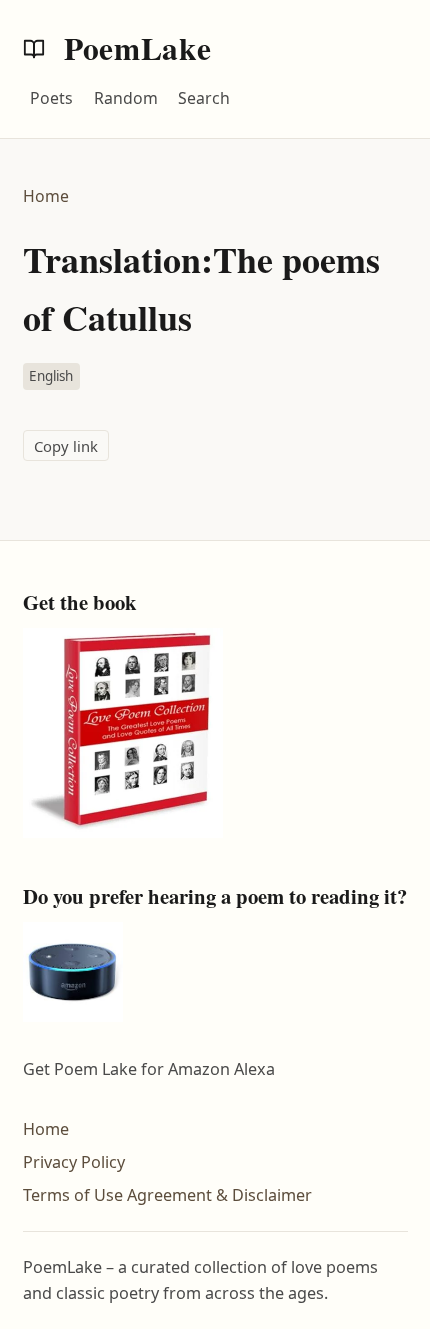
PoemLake (134, 48)
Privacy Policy (74, 1162)
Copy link (66, 446)
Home (46, 196)
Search (204, 98)
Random (126, 98)
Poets (51, 98)
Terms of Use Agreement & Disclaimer (167, 1195)
